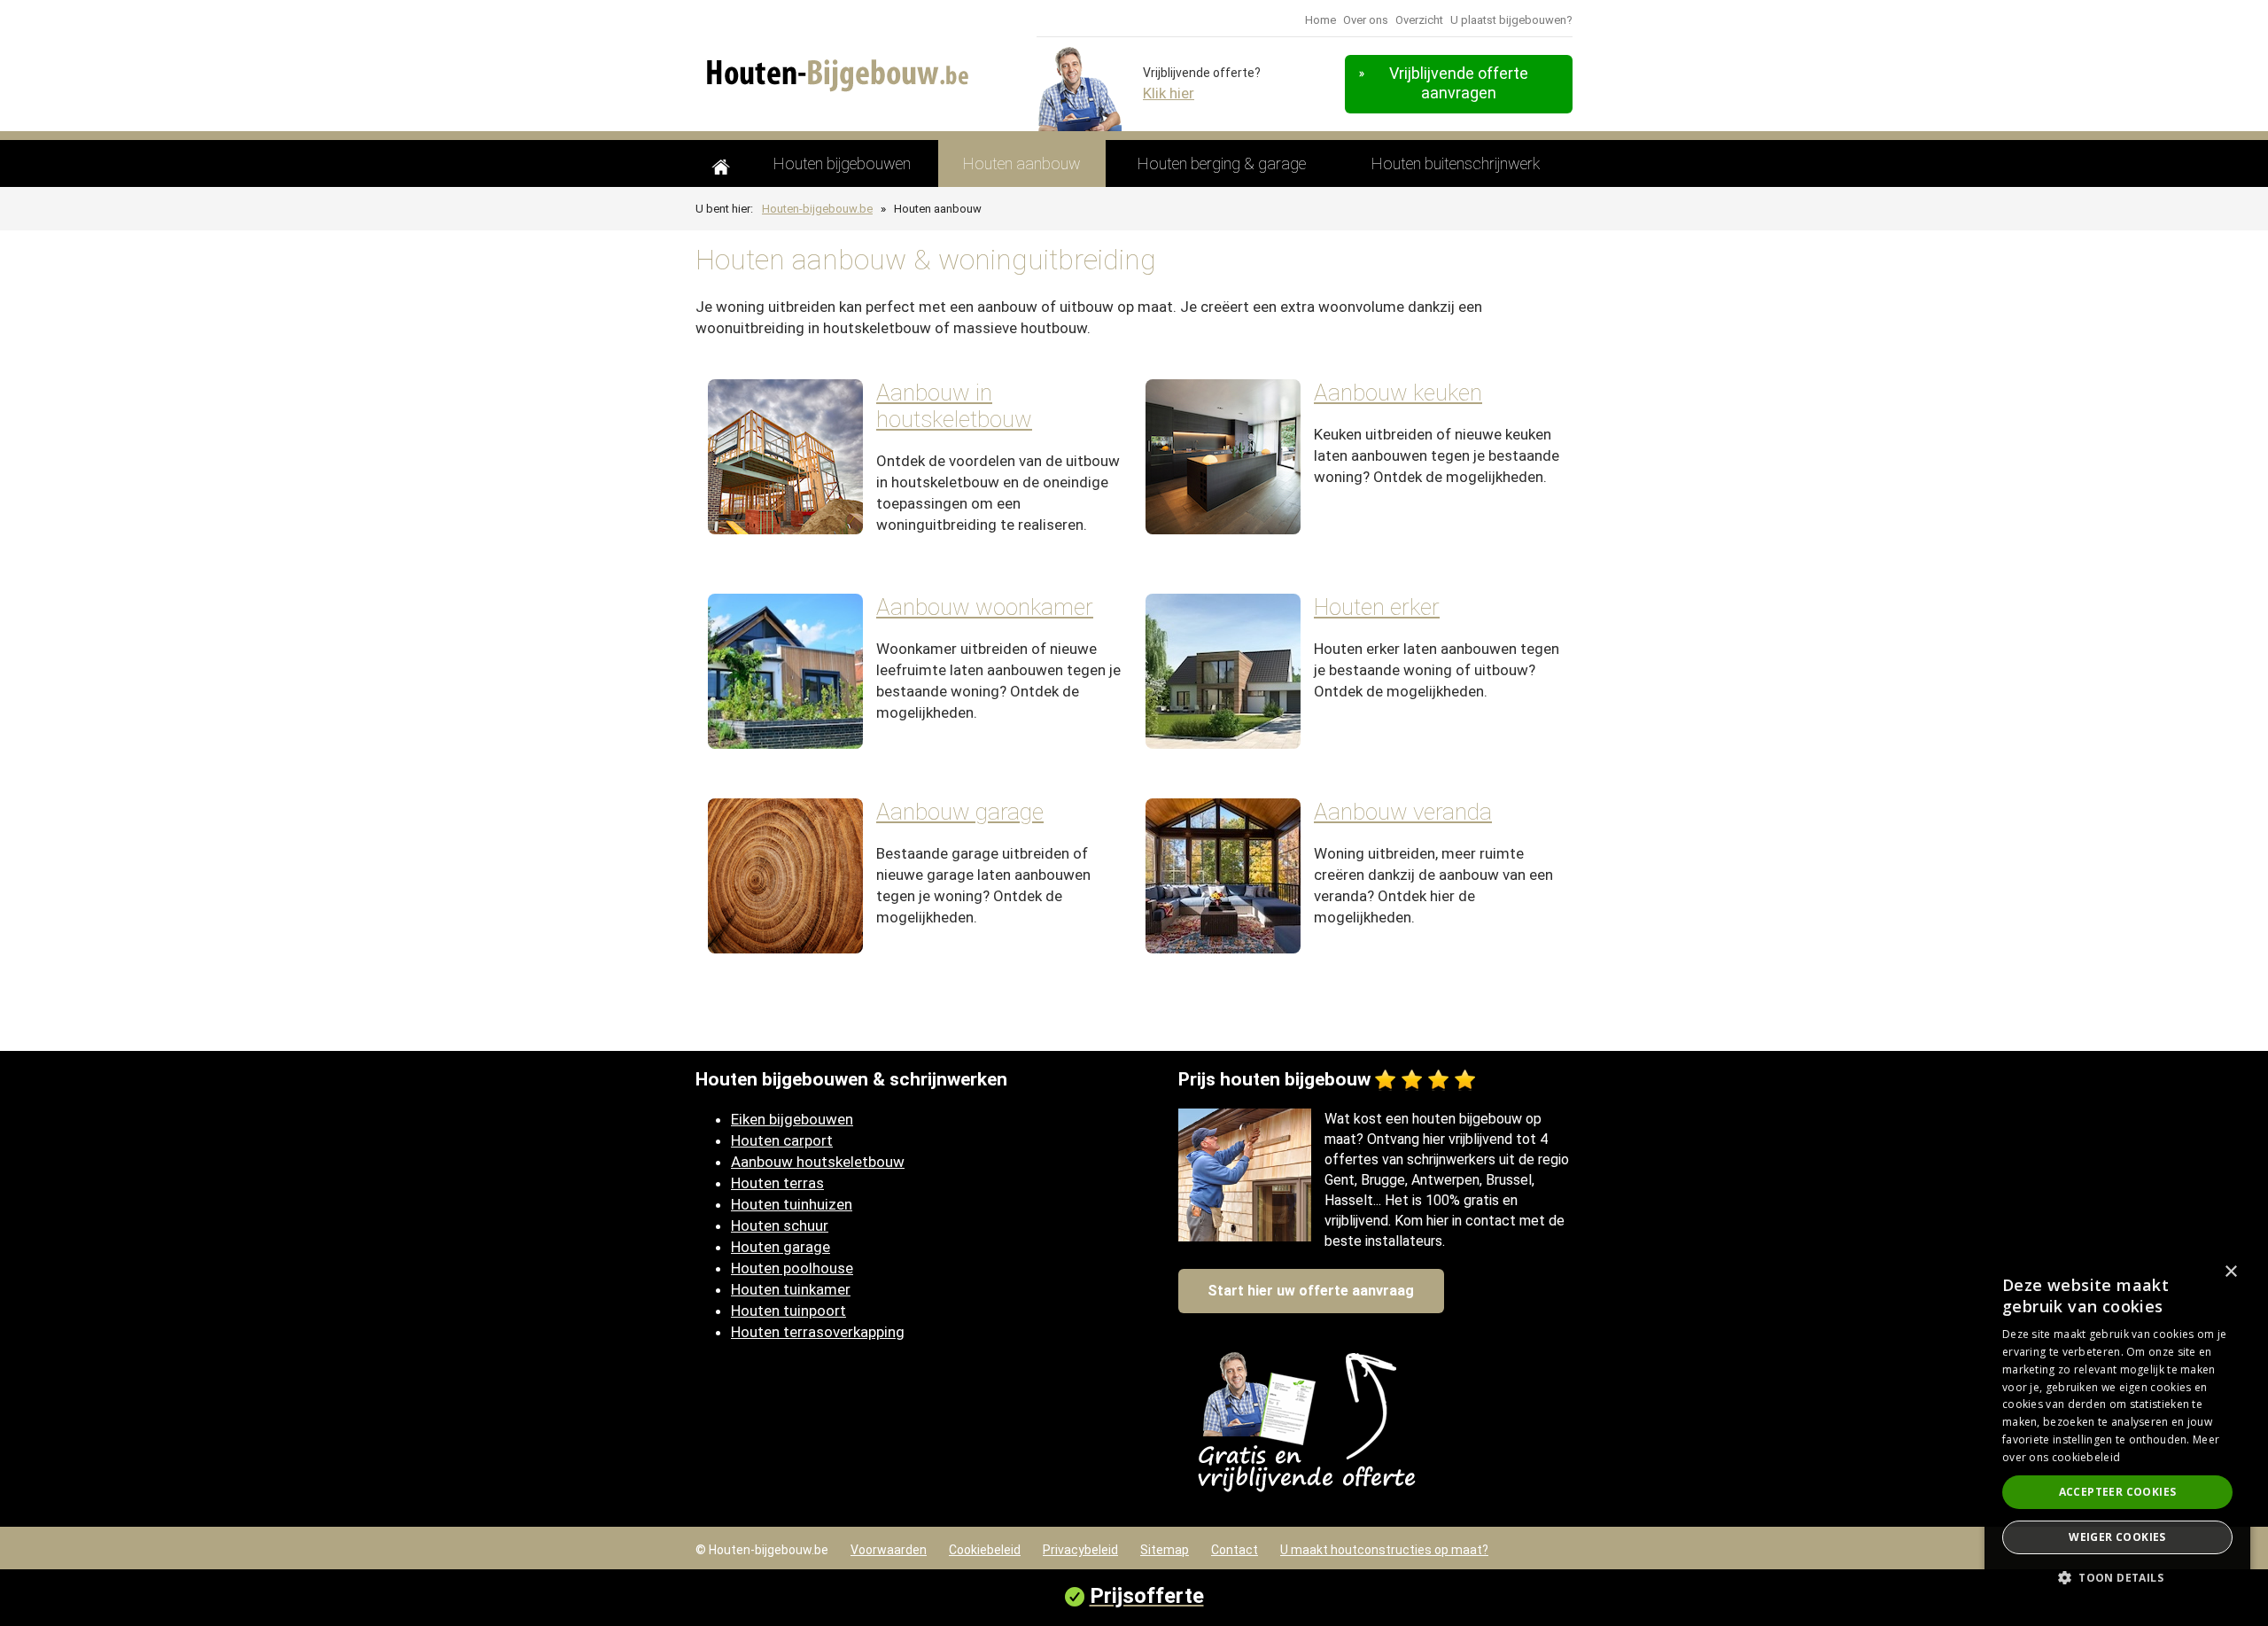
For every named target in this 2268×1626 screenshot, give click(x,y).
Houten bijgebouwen (842, 163)
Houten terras (777, 1183)
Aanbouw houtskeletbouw (818, 1162)
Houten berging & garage (1222, 163)
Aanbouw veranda (1403, 812)
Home (1320, 20)
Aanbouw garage (960, 812)
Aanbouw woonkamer (985, 607)
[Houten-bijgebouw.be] (848, 71)
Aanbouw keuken (1398, 393)
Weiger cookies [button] (2117, 1537)
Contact (1235, 1550)
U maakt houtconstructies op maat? (1384, 1550)
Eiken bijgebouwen (792, 1119)
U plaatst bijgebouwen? (1511, 20)
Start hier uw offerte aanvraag (1311, 1291)
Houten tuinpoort (788, 1311)
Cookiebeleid (985, 1550)
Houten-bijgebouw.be (817, 209)
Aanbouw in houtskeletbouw (954, 406)
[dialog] (2117, 1431)
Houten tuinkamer (791, 1289)
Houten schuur (780, 1225)
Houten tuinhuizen (792, 1204)
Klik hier (1169, 93)
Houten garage (781, 1247)
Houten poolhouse (792, 1268)
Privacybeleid (1080, 1550)
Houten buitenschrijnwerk (1456, 163)
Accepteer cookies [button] (2118, 1492)
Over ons (1366, 20)
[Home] (721, 163)
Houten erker (1377, 607)
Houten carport (782, 1140)
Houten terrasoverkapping (818, 1332)
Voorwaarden (889, 1550)
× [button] (2230, 1272)
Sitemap (1165, 1550)
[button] (2117, 1578)
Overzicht (1419, 20)
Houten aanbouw (1022, 163)
